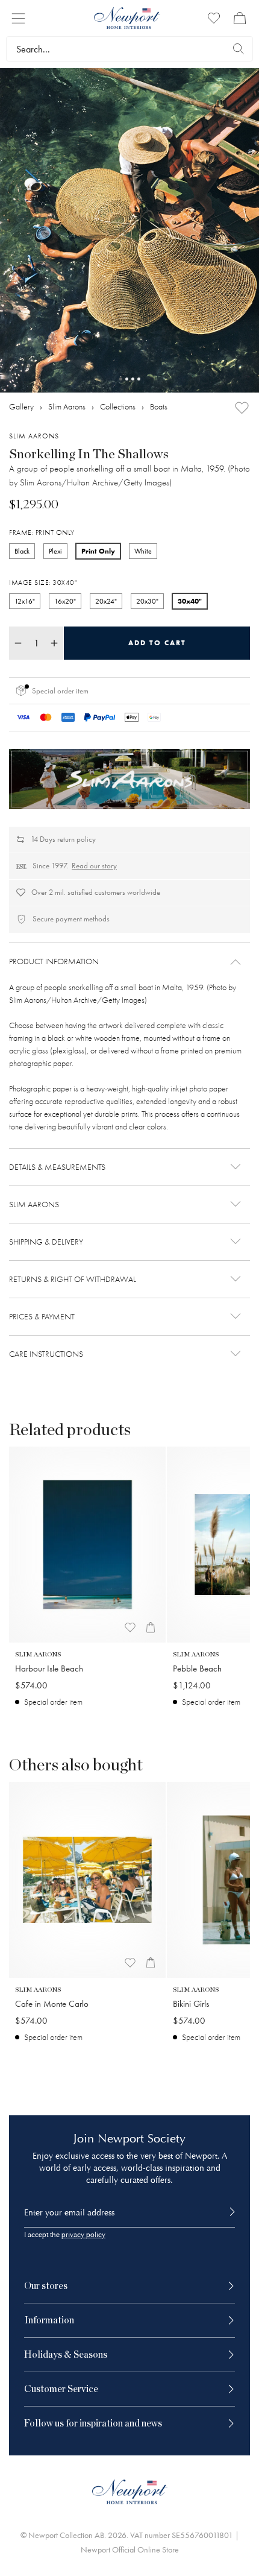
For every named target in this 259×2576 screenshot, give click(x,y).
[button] (129, 962)
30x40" (190, 601)
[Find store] (239, 49)
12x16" (25, 601)
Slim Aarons (67, 407)
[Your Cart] (240, 18)
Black (22, 551)
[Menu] (18, 18)
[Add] (242, 408)
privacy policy (83, 2235)
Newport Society (142, 2139)
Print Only (98, 551)
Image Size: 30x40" (43, 582)
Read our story (94, 866)
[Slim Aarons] (129, 779)
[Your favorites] (214, 18)
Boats (159, 407)
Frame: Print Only (42, 532)
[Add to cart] (151, 1627)
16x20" (65, 601)
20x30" (147, 601)
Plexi (55, 551)
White (143, 551)
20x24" (106, 601)
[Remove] (18, 643)
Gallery (21, 407)
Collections (118, 407)
